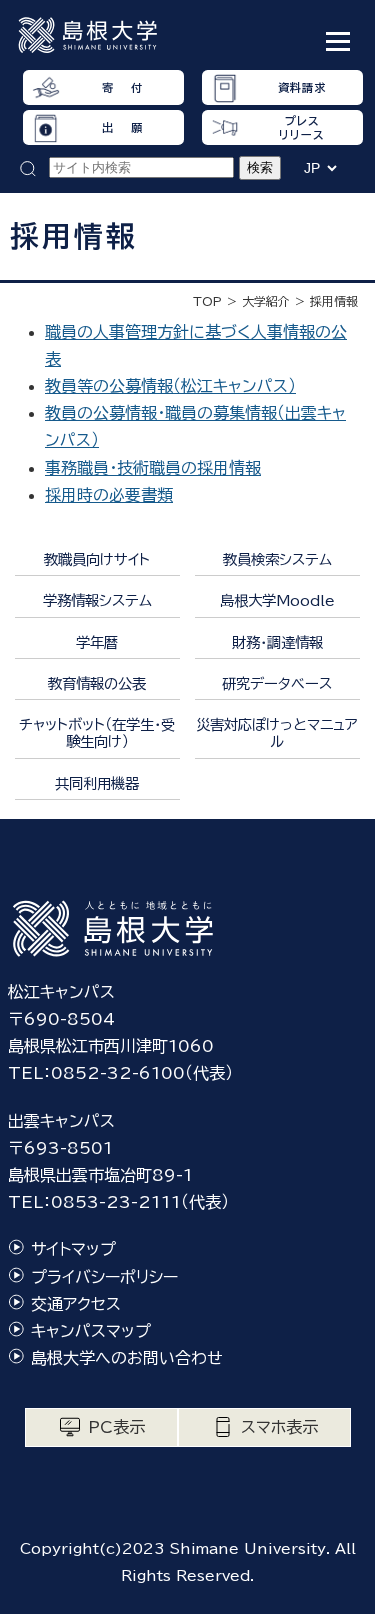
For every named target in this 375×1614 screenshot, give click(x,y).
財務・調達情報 (277, 642)
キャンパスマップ (91, 1331)
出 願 (122, 127)
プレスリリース (302, 127)
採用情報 (334, 301)
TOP (207, 301)
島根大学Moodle (277, 600)
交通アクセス (76, 1304)
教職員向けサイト (97, 559)
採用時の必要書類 (109, 495)
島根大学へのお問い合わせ (127, 1358)
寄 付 (122, 87)
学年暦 (97, 642)
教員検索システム (277, 559)
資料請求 (302, 87)
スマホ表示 (279, 1427)
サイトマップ (73, 1249)
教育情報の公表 (97, 683)
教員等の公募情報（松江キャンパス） (170, 386)
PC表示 (116, 1427)
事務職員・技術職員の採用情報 (153, 468)
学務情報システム (97, 600)
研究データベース (277, 683)
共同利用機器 (97, 783)
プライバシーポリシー (104, 1277)
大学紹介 (266, 301)
